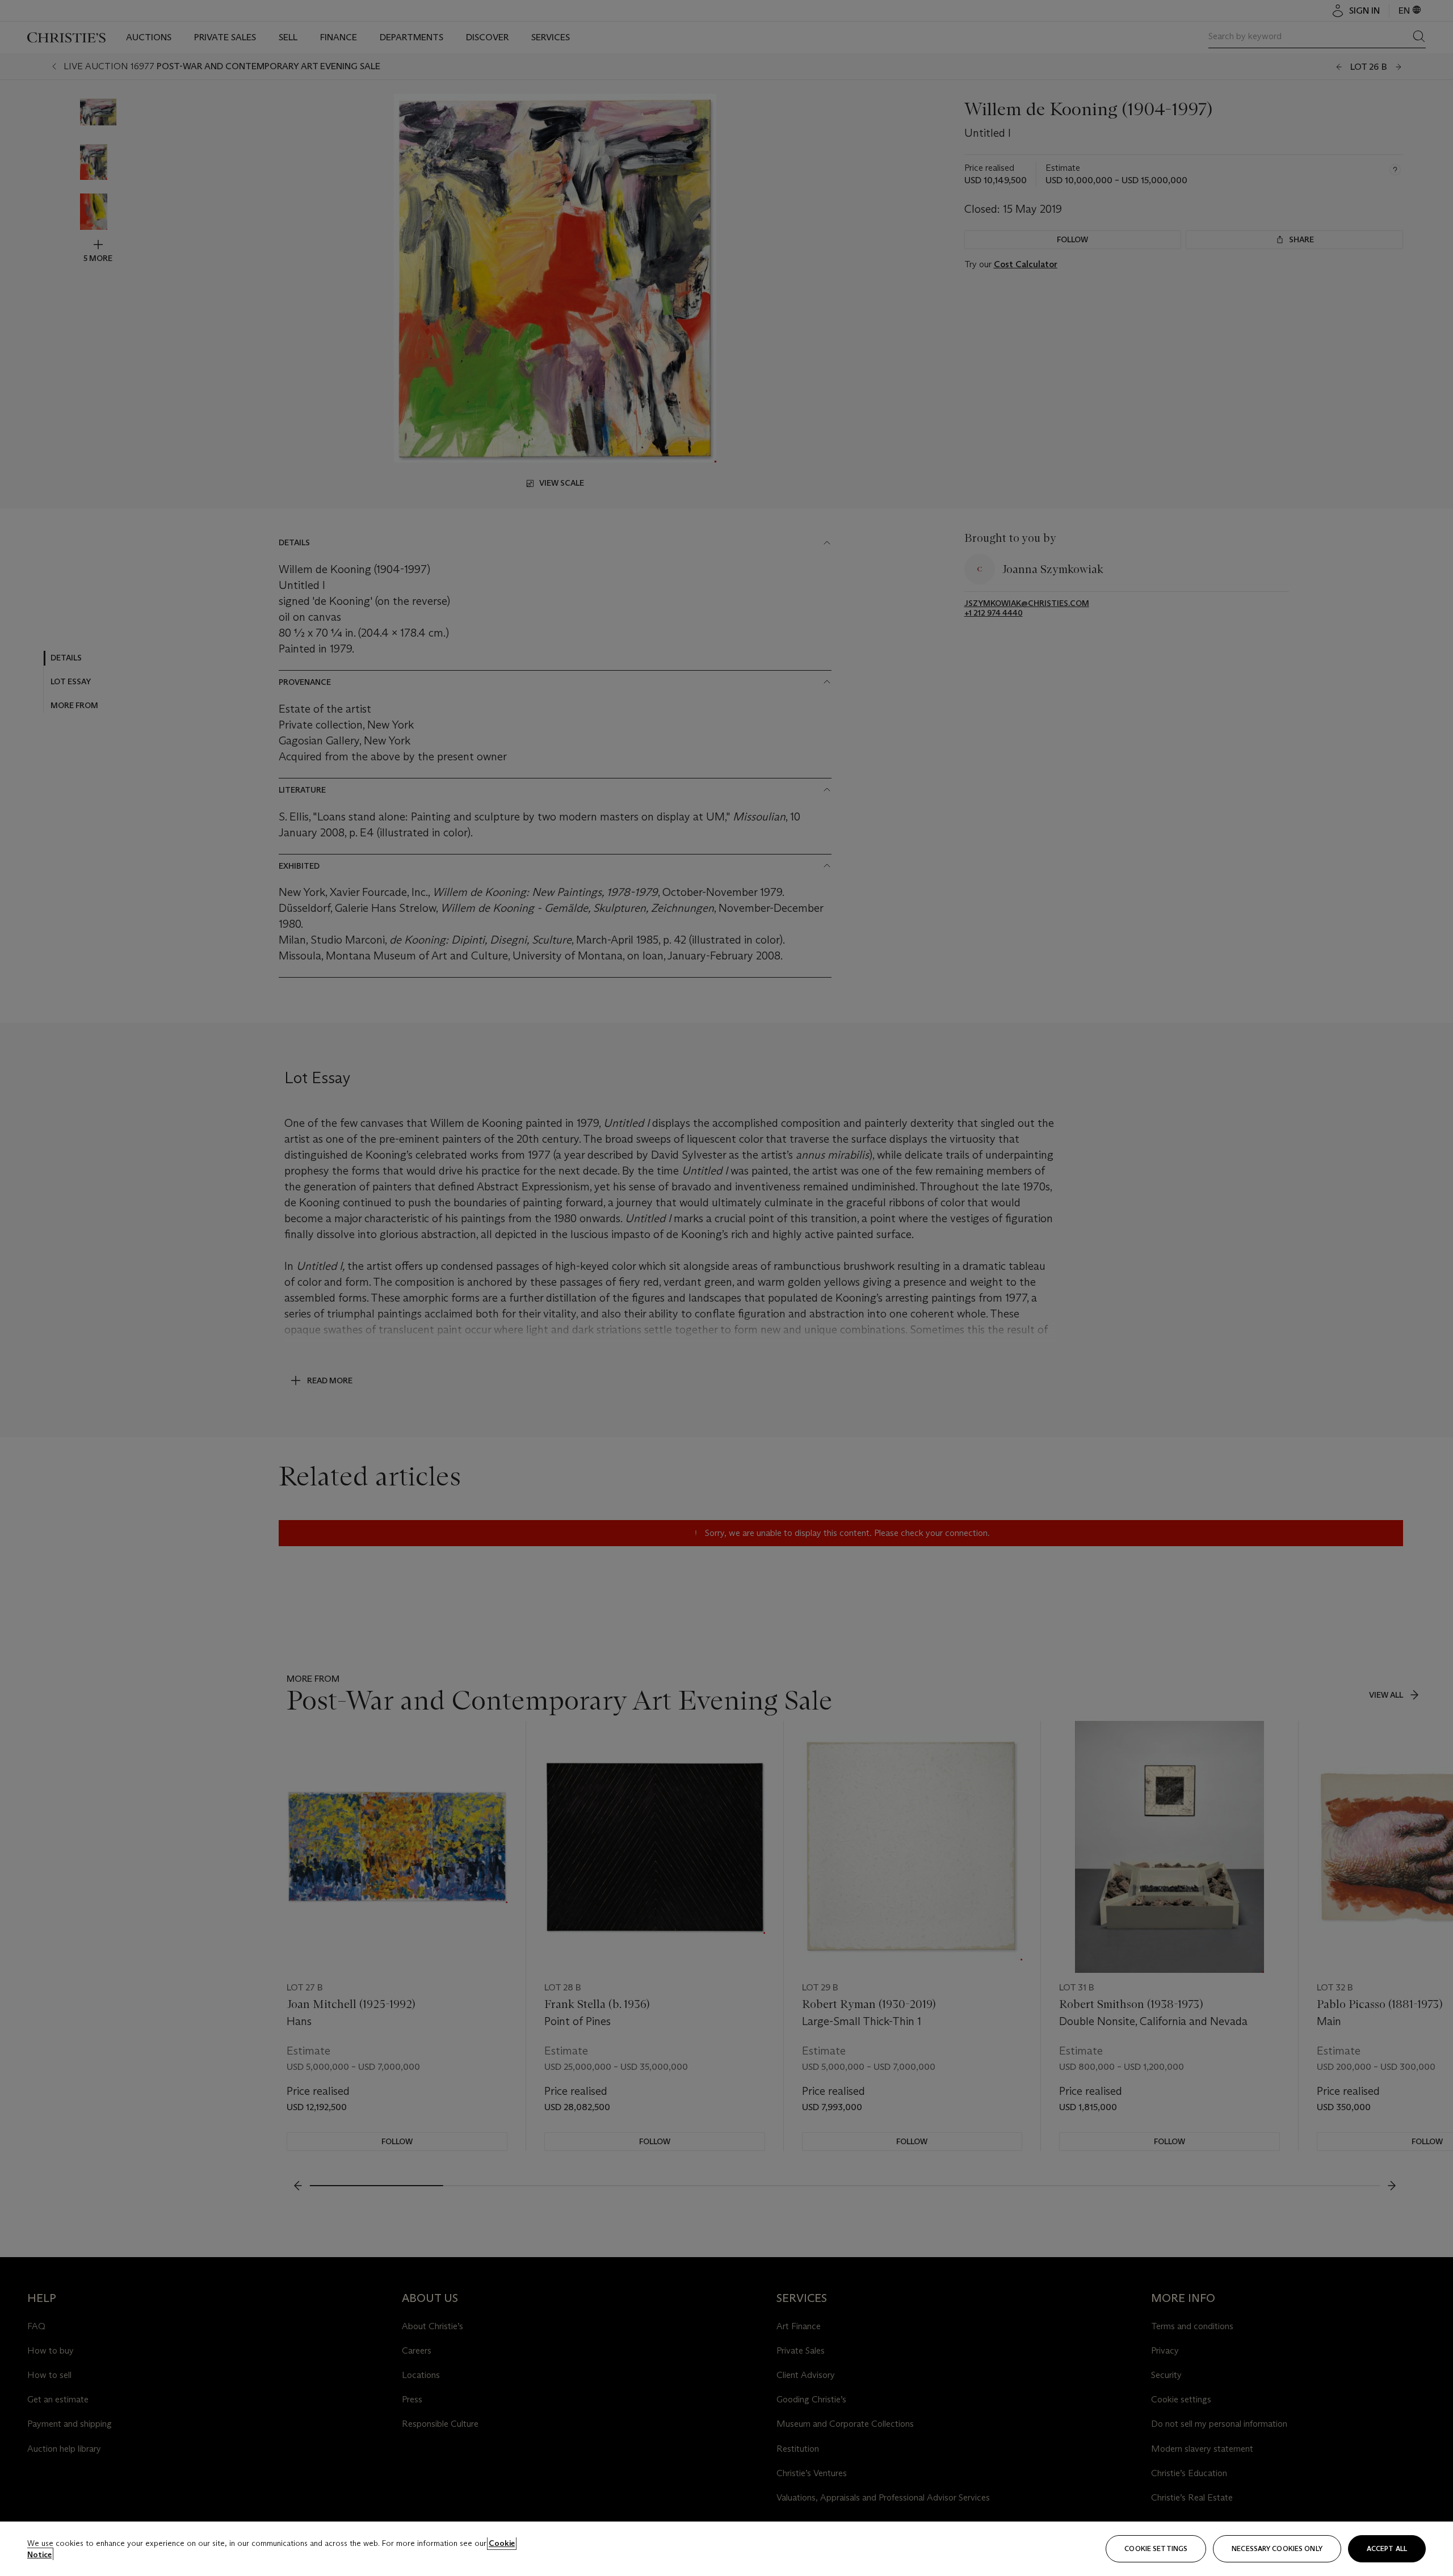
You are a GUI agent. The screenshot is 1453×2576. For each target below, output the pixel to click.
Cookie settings (1156, 2548)
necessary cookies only (1277, 2548)
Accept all (1387, 2548)
